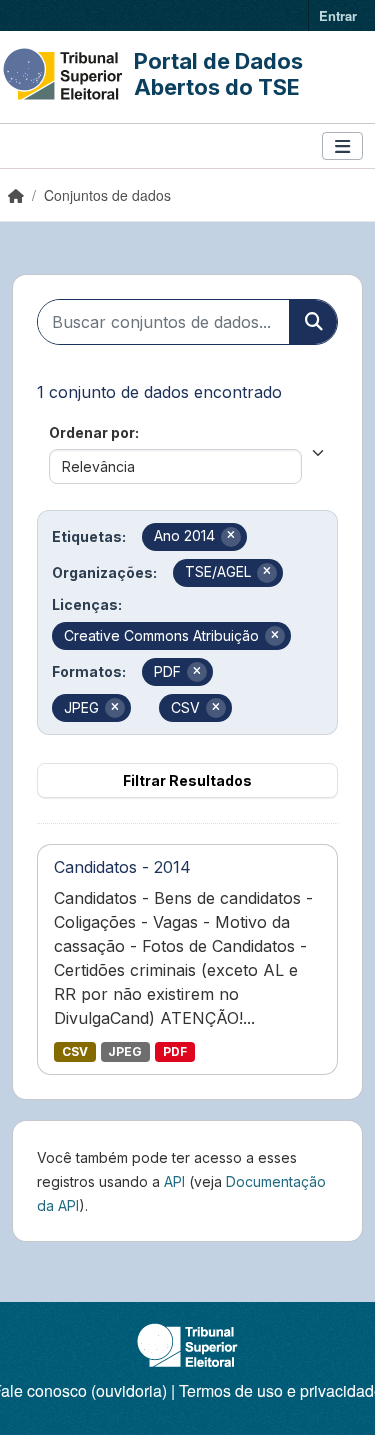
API (174, 1181)
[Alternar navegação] (342, 146)
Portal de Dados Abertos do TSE (218, 74)
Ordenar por (92, 432)
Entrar (338, 15)
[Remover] (231, 537)
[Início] (16, 195)
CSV (75, 1051)
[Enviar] (313, 322)
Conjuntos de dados (107, 195)
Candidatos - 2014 (122, 867)
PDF (175, 1051)
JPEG (125, 1051)
